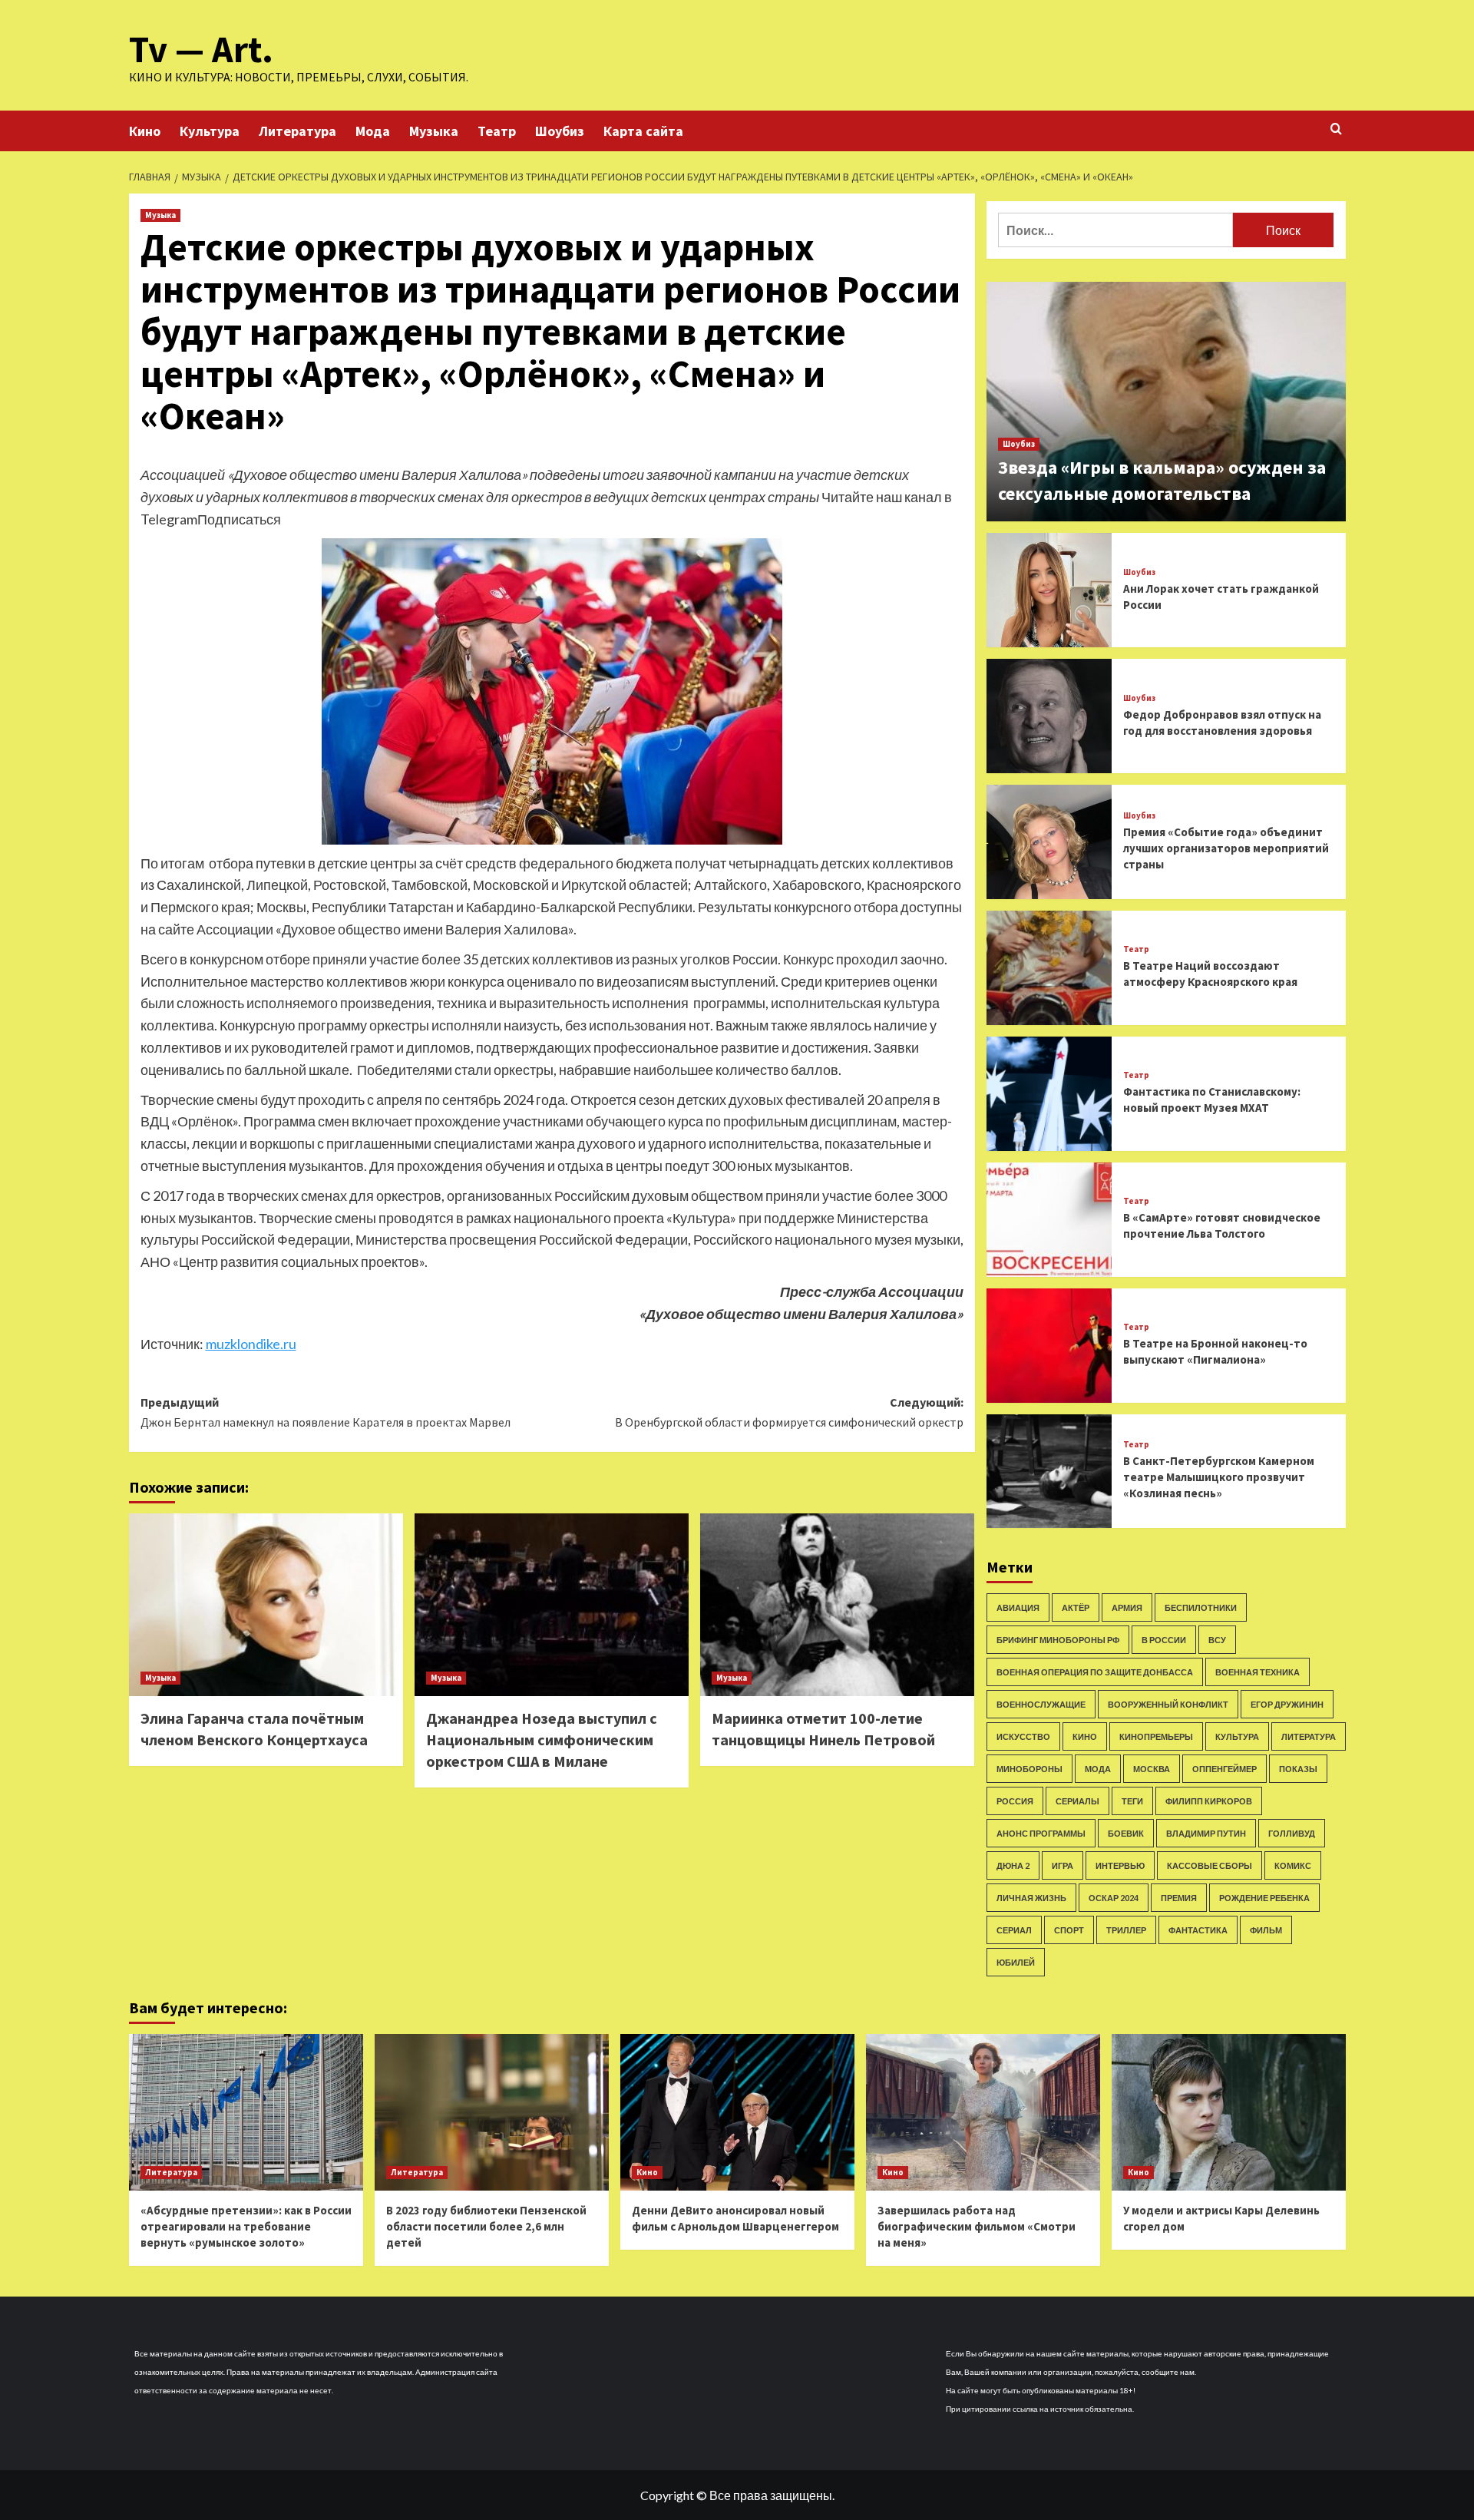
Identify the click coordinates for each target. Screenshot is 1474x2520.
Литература (297, 131)
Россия (1015, 1801)
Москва (1152, 1769)
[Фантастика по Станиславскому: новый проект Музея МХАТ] (1049, 1094)
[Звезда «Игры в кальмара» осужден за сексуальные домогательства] (1166, 402)
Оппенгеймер (1224, 1769)
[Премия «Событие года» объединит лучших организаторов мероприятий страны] (1049, 842)
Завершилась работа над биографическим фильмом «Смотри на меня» (977, 2226)
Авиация (1018, 1607)
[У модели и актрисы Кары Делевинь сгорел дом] (1229, 2112)
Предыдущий (326, 1412)
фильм (1266, 1930)
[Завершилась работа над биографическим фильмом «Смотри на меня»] (983, 2112)
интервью (1120, 1865)
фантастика (1198, 1930)
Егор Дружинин (1287, 1704)
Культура (210, 131)
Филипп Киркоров (1209, 1801)
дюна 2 (1013, 1865)
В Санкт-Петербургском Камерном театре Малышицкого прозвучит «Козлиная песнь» (1219, 1477)
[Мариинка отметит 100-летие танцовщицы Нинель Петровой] (837, 1605)
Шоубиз (560, 131)
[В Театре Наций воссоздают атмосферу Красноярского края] (1049, 968)
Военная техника (1258, 1672)
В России (1164, 1640)
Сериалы (1077, 1801)
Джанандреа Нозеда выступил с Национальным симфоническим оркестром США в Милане (542, 1740)
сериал (1014, 1930)
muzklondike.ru (251, 1344)
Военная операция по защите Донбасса (1095, 1672)
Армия (1127, 1607)
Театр (497, 131)
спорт (1069, 1930)
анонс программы (1041, 1833)
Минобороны (1029, 1769)
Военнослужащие (1041, 1704)
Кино (145, 131)
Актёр (1076, 1607)
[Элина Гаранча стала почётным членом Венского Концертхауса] (266, 1605)
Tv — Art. (201, 49)
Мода (373, 131)
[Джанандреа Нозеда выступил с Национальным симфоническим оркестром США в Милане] (552, 1605)
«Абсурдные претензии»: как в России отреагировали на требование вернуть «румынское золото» (246, 2226)
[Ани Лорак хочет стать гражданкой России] (1049, 590)
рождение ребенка (1264, 1898)
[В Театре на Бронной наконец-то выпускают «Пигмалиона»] (1049, 1346)
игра (1063, 1865)
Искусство (1023, 1736)
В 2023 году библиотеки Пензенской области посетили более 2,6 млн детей (486, 2226)
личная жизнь (1031, 1898)
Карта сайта (643, 131)
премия (1179, 1898)
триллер (1126, 1930)
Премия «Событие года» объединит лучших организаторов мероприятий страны (1226, 848)
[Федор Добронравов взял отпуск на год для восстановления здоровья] (1049, 716)
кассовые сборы (1210, 1865)
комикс (1293, 1865)
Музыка (434, 131)
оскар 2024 (1114, 1898)
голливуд (1292, 1833)
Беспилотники (1201, 1607)
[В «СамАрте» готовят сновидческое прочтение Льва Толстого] (1049, 1220)
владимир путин (1206, 1833)
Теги (1132, 1801)
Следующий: (789, 1412)
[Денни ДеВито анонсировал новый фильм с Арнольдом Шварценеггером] (737, 2112)
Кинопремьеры (1156, 1736)
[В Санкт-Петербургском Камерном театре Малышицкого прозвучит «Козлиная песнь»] (1049, 1472)
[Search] (1336, 129)
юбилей (1016, 1962)
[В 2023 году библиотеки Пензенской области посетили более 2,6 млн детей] (492, 2112)
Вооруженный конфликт (1168, 1704)
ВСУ (1217, 1640)
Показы (1298, 1769)
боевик (1126, 1833)
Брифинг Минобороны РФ (1058, 1640)
